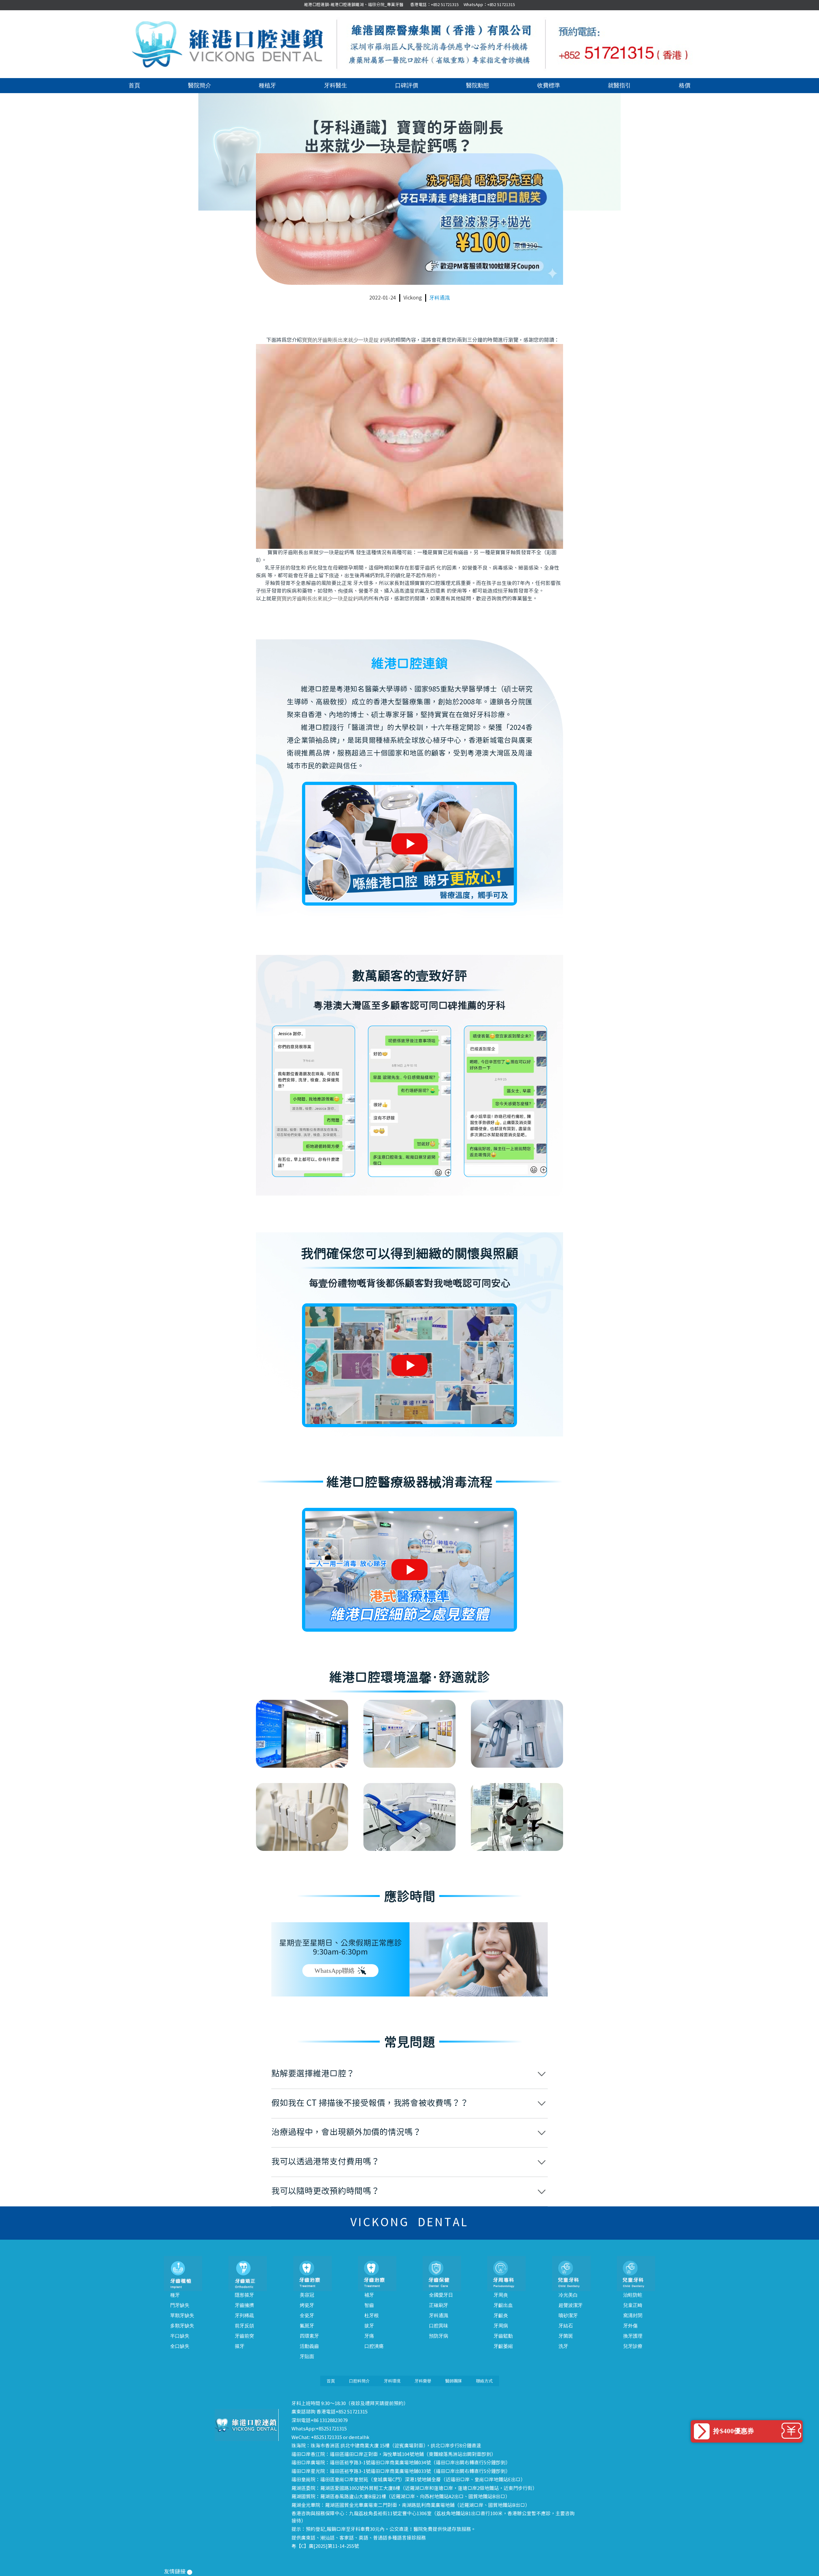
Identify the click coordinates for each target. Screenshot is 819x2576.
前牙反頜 (244, 2326)
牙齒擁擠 (244, 2305)
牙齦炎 (501, 2316)
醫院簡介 (200, 85)
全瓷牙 (307, 2316)
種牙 (175, 2295)
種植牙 (267, 85)
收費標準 (549, 85)
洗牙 (563, 2346)
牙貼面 (307, 2356)
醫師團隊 (454, 2381)
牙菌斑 (566, 2336)
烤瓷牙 (307, 2305)
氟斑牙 (307, 2326)
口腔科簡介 (359, 2381)
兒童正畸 (633, 2305)
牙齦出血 (503, 2305)
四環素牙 (309, 2336)
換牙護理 (633, 2336)
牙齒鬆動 (503, 2336)
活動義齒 (309, 2346)
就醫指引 (619, 85)
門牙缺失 (180, 2305)
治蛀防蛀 (633, 2295)
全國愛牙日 (441, 2295)
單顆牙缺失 (182, 2316)
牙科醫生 (336, 85)
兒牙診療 (633, 2346)
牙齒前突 (244, 2336)
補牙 (369, 2295)
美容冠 (307, 2295)
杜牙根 (372, 2316)
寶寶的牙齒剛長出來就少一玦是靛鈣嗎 (320, 599)
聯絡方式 (484, 2381)
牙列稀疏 (244, 2316)
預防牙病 (439, 2336)
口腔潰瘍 (374, 2346)
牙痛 (369, 2336)
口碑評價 (407, 85)
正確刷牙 (439, 2305)
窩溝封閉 (633, 2316)
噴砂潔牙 (568, 2316)
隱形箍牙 (244, 2295)
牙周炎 (501, 2295)
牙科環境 (392, 2381)
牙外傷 (630, 2326)
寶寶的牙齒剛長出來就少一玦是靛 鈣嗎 (346, 340)
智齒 (369, 2305)
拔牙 (369, 2326)
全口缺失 (180, 2346)
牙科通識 (440, 298)
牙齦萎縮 (503, 2346)
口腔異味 (439, 2326)
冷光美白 (568, 2295)
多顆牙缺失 (182, 2326)
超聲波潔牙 (571, 2305)
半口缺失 (180, 2336)
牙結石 (566, 2326)
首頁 (134, 85)
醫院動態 (478, 85)
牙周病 (501, 2326)
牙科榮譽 (423, 2381)
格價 (685, 85)
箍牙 (240, 2346)
